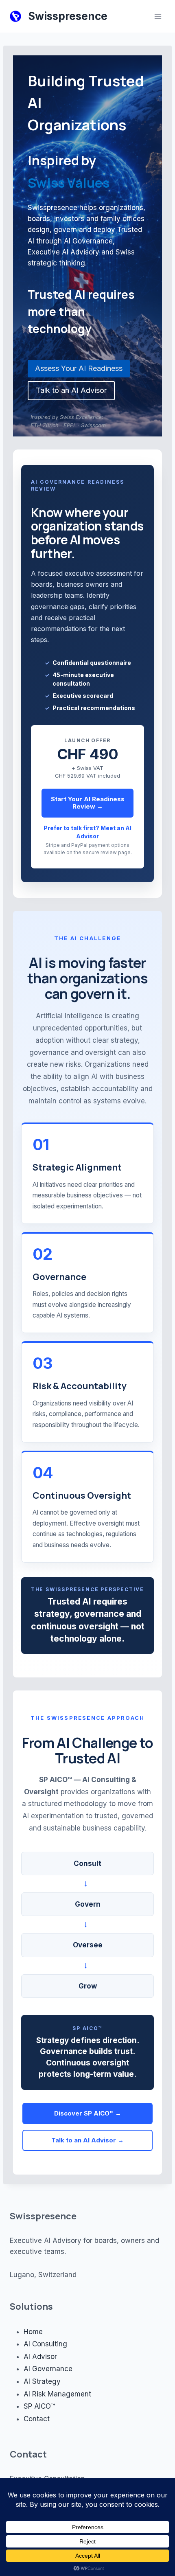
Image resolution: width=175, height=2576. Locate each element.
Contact (37, 2419)
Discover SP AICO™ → (88, 2113)
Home (33, 2332)
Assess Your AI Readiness (79, 368)
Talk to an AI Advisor (71, 390)
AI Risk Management (57, 2394)
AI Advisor (40, 2357)
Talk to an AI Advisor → (87, 2140)
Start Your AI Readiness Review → (88, 803)
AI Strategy (42, 2381)
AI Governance (48, 2369)
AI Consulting (45, 2344)
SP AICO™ (39, 2406)
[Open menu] (158, 16)
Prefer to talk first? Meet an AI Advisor (87, 832)
